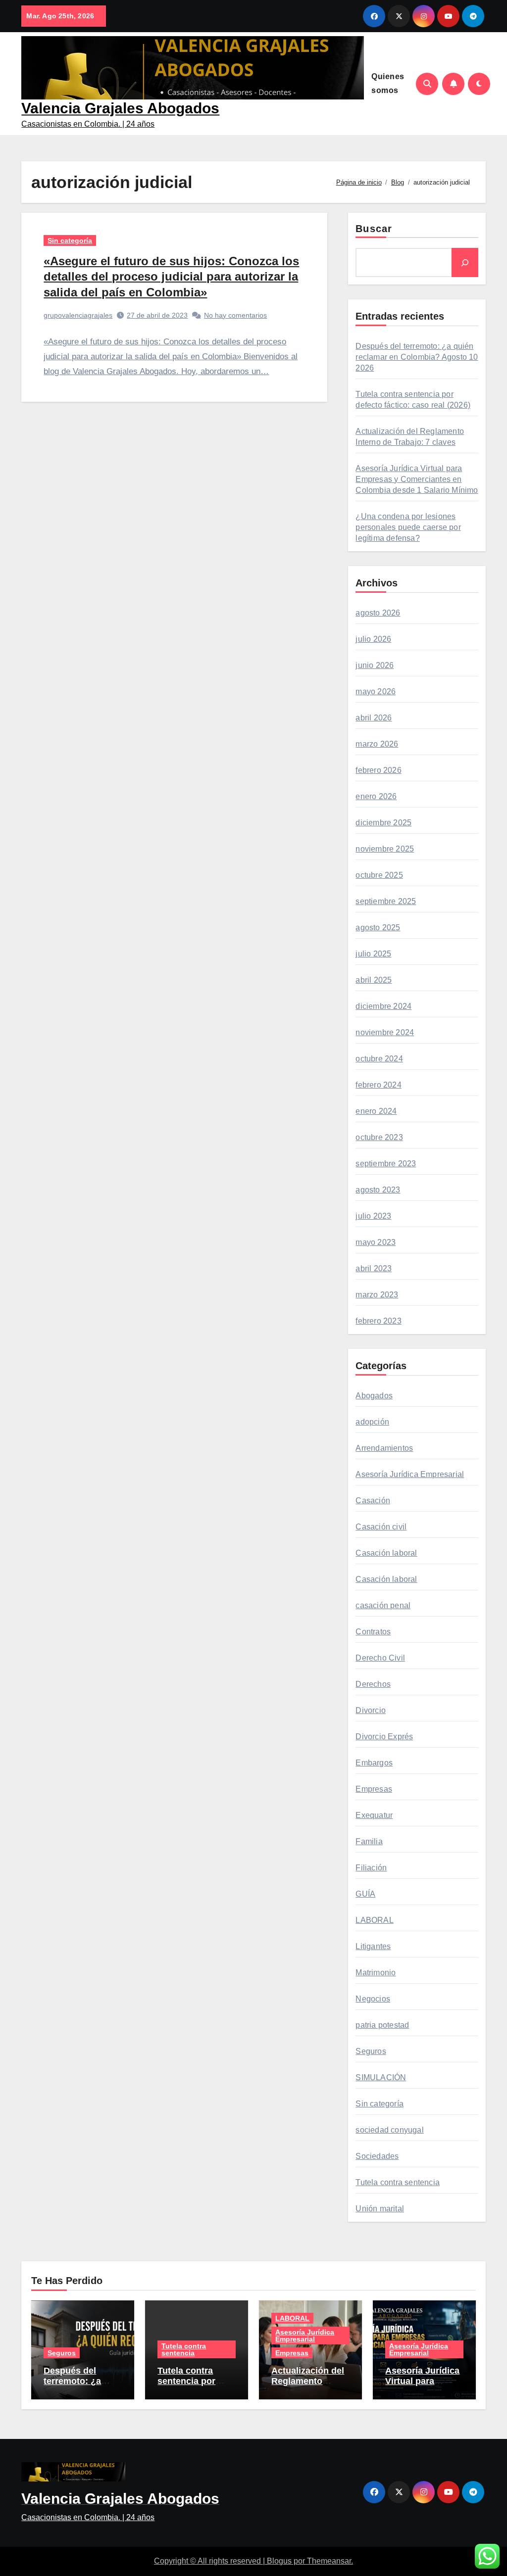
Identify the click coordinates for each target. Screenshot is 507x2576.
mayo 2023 (376, 1242)
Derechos (373, 1684)
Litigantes (373, 1946)
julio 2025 (373, 954)
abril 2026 (374, 718)
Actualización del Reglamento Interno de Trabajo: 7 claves (308, 2387)
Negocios (373, 1999)
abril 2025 (374, 980)
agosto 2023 (378, 1190)
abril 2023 (374, 1268)
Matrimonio (376, 1973)
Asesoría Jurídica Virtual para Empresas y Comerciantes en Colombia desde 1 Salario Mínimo (417, 479)
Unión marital (380, 2209)
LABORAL (374, 1920)
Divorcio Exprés (384, 1737)
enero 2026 (376, 796)
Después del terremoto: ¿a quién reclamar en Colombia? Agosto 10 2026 (417, 357)
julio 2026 (373, 639)
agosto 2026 (378, 613)
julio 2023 (373, 1216)
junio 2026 (375, 665)
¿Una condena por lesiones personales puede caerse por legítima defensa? (408, 527)
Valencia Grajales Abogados (120, 108)
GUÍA (365, 1894)
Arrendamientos (384, 1448)
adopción (372, 1422)
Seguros (371, 2051)
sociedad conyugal (389, 2130)
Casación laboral (386, 1553)
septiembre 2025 (386, 901)
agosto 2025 (378, 928)
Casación (373, 1501)
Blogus (279, 2561)
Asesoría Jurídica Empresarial (410, 1474)
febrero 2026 (378, 770)
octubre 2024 (379, 1059)
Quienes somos (388, 83)
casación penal (383, 1605)
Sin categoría (70, 240)
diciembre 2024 (383, 1006)
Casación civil (381, 1527)
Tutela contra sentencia (398, 2182)
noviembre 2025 (385, 849)
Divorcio (371, 1710)
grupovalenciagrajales (78, 315)
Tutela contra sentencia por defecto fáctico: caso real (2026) (191, 2387)
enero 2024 (376, 1111)
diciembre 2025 (383, 823)
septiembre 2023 (386, 1164)
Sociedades (377, 2156)
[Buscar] (465, 262)
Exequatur (374, 1815)
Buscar (374, 229)
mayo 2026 (376, 692)
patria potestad (382, 2025)
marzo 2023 (377, 1295)
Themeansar (329, 2561)
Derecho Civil (380, 1658)
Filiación (371, 1868)
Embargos (374, 1763)
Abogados (374, 1396)
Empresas (374, 1789)
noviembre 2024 (385, 1032)
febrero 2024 (378, 1085)
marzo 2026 (377, 744)
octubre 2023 (379, 1137)
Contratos (373, 1632)
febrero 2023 (378, 1321)
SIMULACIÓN (381, 2077)
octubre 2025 (379, 875)
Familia (369, 1841)
